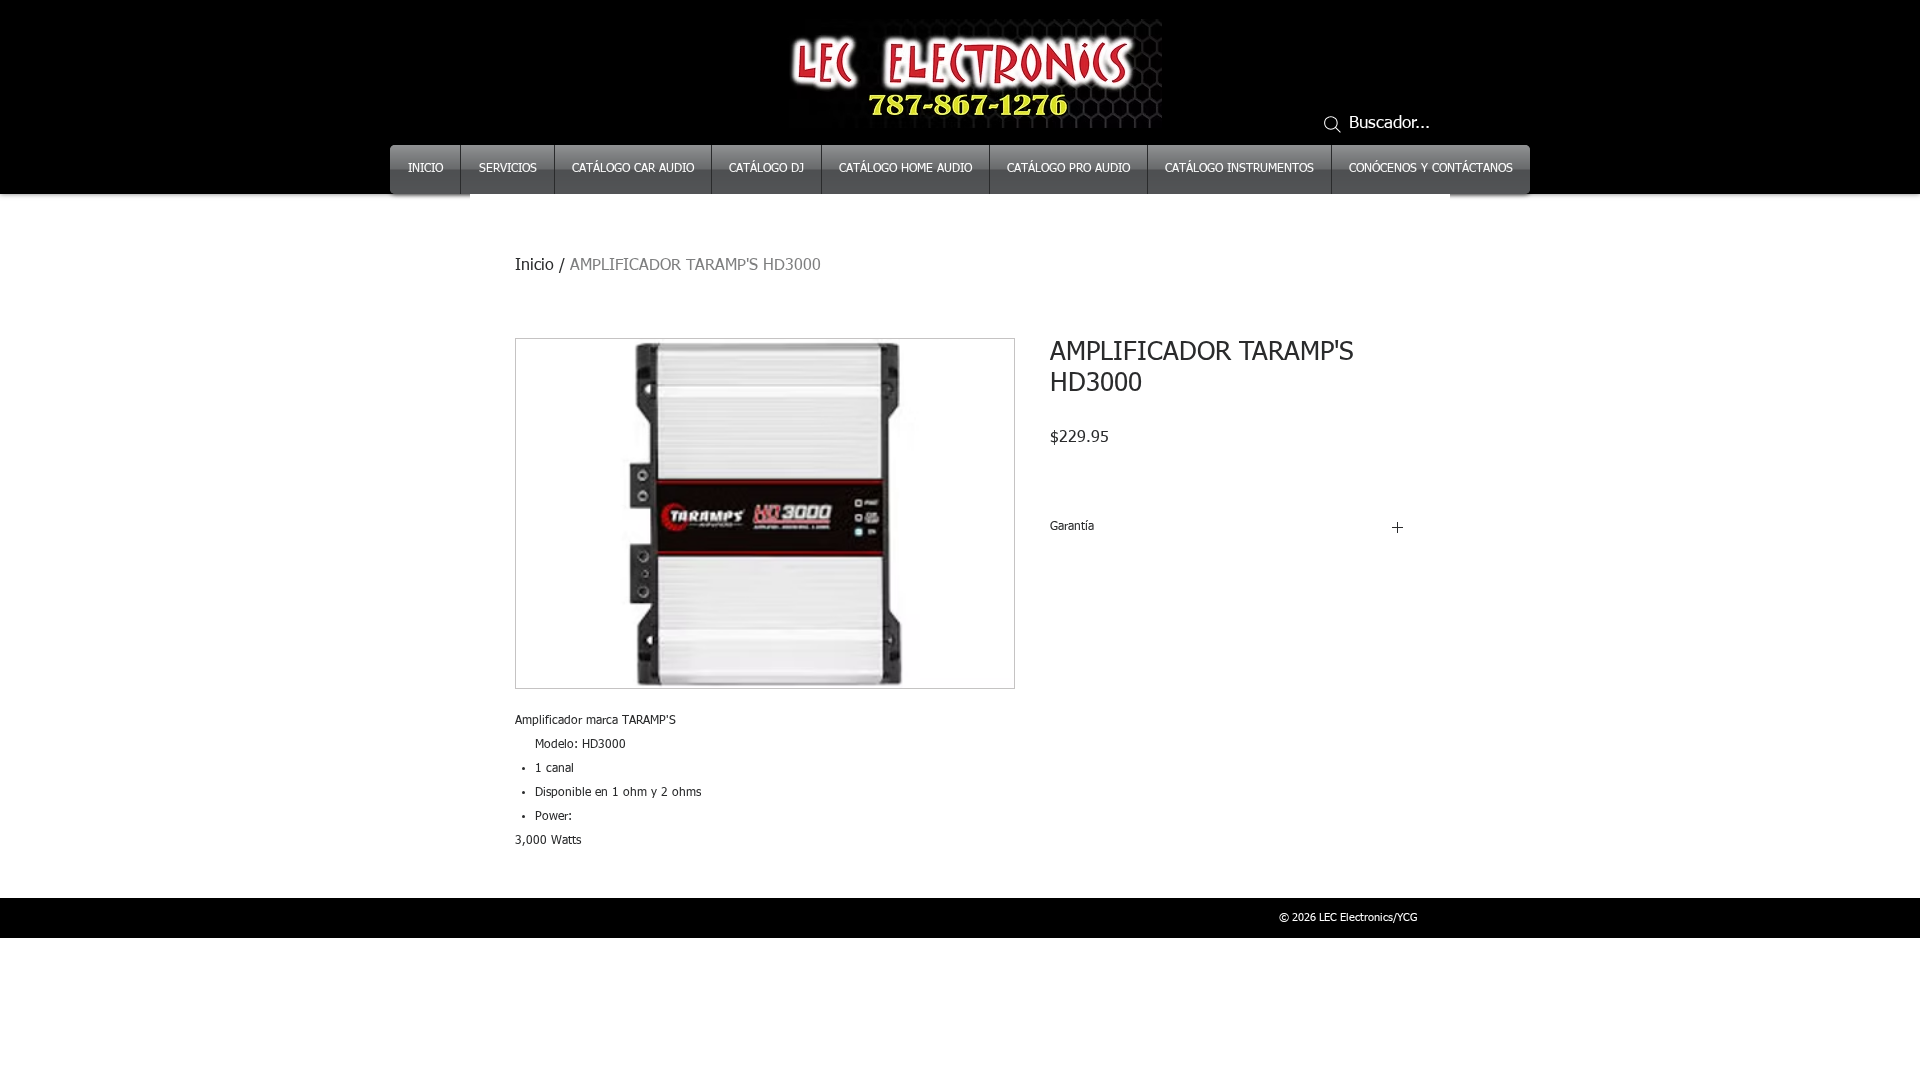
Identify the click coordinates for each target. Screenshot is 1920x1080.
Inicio (534, 266)
